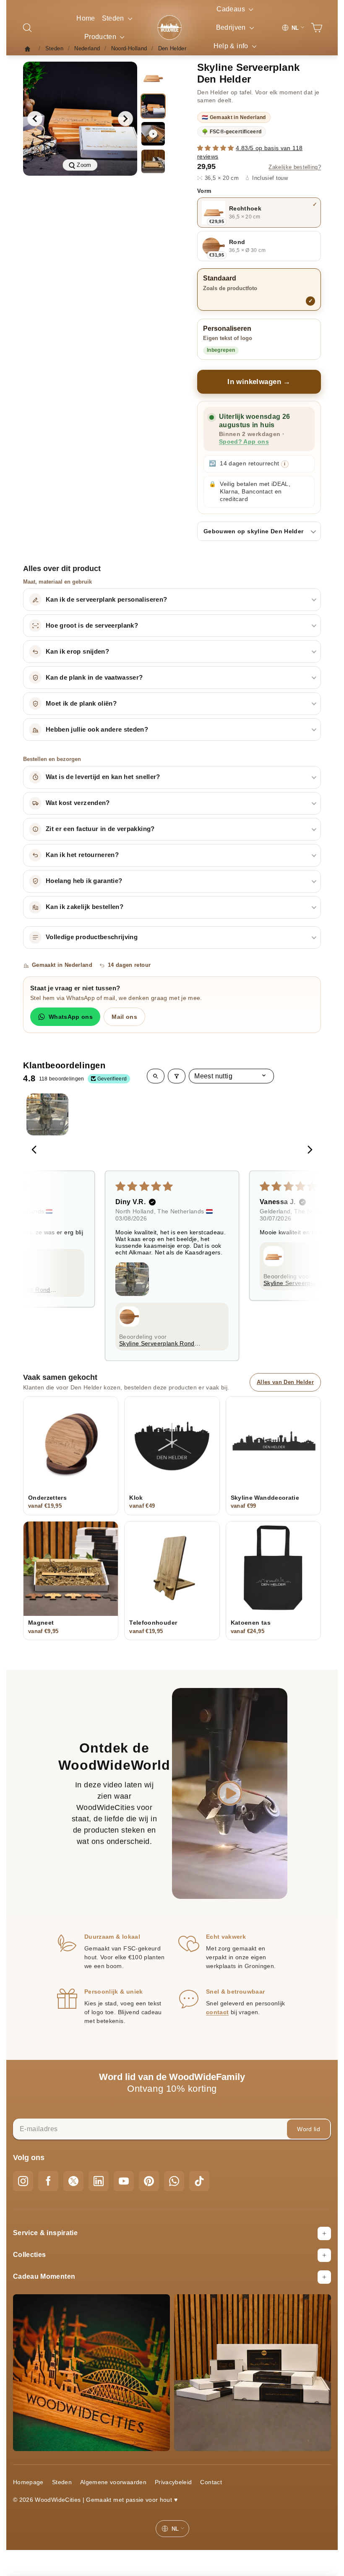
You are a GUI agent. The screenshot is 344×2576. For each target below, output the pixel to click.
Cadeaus (232, 9)
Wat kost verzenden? (78, 803)
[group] (80, 119)
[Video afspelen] (153, 134)
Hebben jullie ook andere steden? (97, 730)
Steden (114, 18)
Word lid (309, 2129)
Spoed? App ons (244, 442)
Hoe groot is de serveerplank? (92, 626)
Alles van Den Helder (285, 1382)
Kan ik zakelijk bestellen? (85, 907)
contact (217, 2012)
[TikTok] (199, 2181)
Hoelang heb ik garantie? (84, 881)
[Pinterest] (149, 2181)
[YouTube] (124, 2181)
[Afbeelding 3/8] (153, 161)
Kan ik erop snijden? (77, 652)
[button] (216, 148)
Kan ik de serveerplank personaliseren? (106, 600)
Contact (211, 2482)
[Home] (30, 49)
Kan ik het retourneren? (82, 855)
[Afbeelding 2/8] (153, 106)
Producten (101, 37)
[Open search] (156, 1076)
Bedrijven (232, 27)
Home (86, 18)
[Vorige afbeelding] (35, 119)
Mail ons (124, 1017)
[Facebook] (48, 2181)
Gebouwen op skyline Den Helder (254, 531)
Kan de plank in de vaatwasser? (94, 678)
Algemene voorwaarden (113, 2482)
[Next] (308, 1150)
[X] (73, 2181)
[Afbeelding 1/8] (153, 78)
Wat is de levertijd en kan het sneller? (103, 777)
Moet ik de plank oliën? (81, 704)
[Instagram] (23, 2181)
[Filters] (177, 1076)
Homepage (28, 2482)
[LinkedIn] (99, 2181)
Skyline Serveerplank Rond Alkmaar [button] (157, 1343)
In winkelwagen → (259, 382)
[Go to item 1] (47, 1114)
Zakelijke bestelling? (295, 167)
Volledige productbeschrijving (92, 937)
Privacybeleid (173, 2482)
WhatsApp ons (71, 1017)
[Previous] (36, 1150)
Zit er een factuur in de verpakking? (100, 829)
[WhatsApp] (174, 2181)
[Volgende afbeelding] (125, 119)
